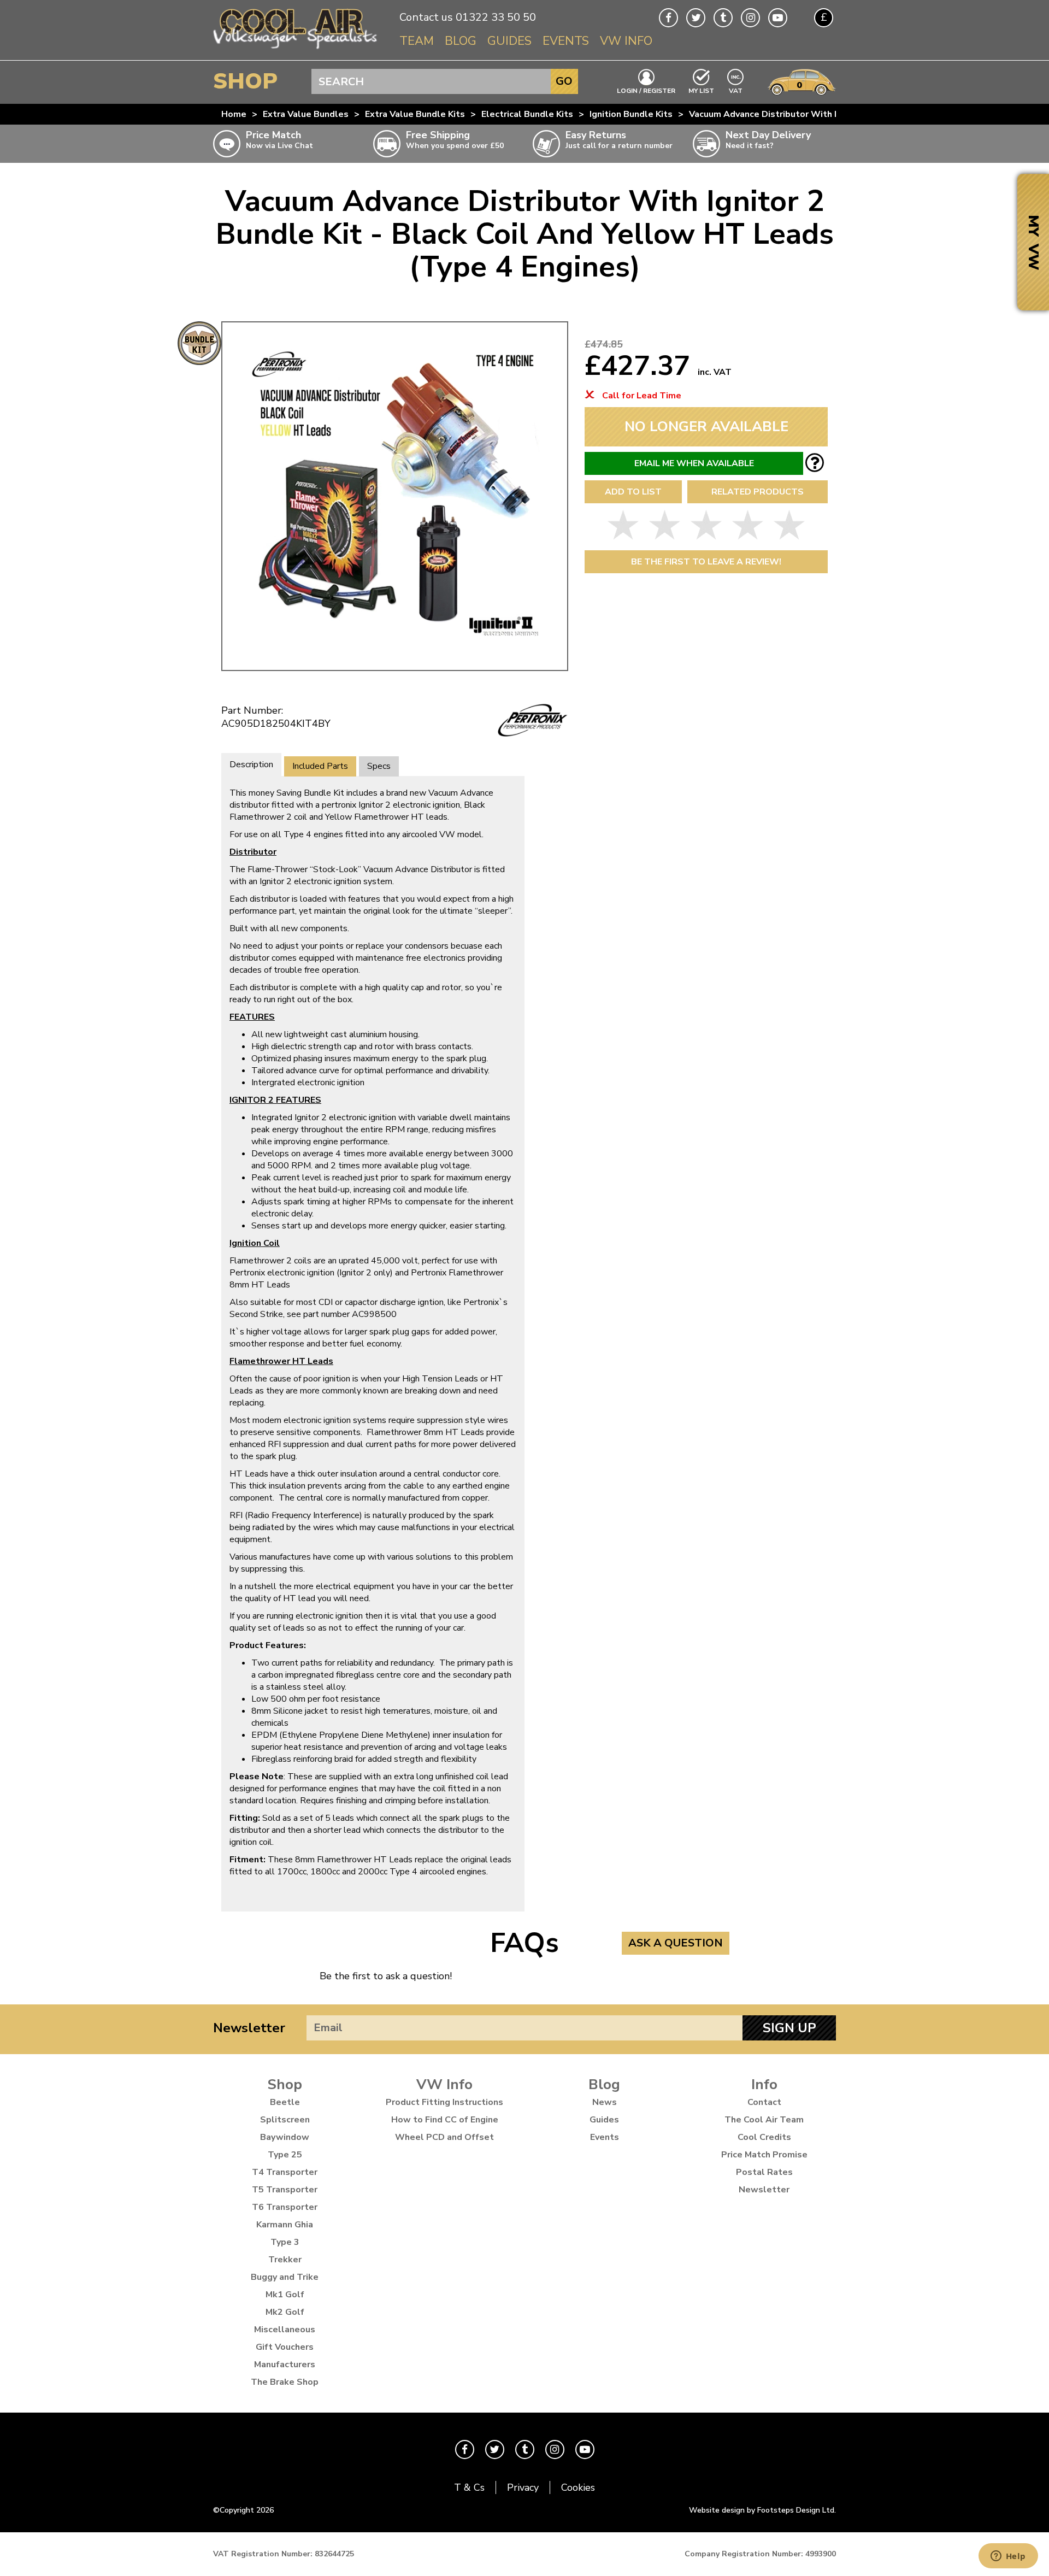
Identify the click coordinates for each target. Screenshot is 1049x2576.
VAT (736, 90)
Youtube (778, 18)
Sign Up (789, 2028)
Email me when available (694, 463)
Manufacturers (285, 2365)
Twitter (696, 18)
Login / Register (646, 90)
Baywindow (285, 2137)
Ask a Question (676, 1943)
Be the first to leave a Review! (706, 562)
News (605, 2102)
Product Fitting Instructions (444, 2102)
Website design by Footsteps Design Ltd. (762, 2510)
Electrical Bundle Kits (527, 114)
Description (251, 764)
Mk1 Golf (285, 2295)
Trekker (285, 2260)
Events (566, 41)
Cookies (578, 2487)
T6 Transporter (285, 2207)
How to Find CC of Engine (445, 2120)
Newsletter (249, 2028)
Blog (461, 41)
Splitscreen (285, 2120)
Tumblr (723, 18)
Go (564, 81)
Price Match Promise (764, 2155)
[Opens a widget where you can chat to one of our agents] (1008, 2557)
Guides (509, 41)
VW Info (626, 41)
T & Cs (469, 2487)
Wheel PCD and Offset (444, 2137)
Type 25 (285, 2155)
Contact (764, 2102)
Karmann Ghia (285, 2225)
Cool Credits (764, 2137)
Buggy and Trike (285, 2277)
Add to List (633, 492)
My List (701, 90)
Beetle (285, 2102)
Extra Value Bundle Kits (415, 114)
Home (234, 114)
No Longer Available (706, 427)
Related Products (758, 492)
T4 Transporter (285, 2172)
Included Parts (320, 766)
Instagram (750, 18)
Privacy (523, 2487)
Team (417, 41)
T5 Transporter (285, 2190)
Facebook (668, 18)
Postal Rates (764, 2172)
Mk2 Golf (285, 2312)
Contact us (426, 17)
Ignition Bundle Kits (631, 114)
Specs (379, 766)
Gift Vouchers (285, 2347)
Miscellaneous (285, 2330)
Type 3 (285, 2242)
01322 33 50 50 (496, 17)
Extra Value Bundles (306, 114)
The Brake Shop (285, 2382)
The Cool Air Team (764, 2120)
